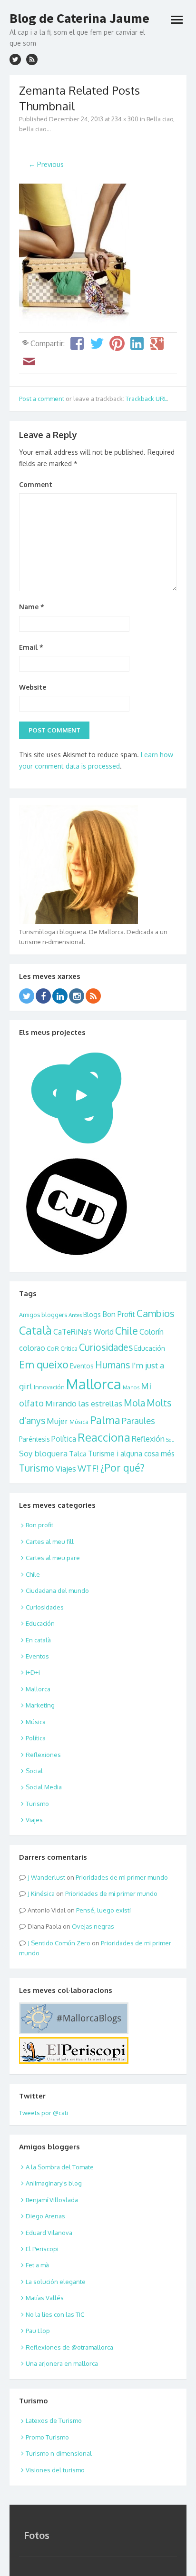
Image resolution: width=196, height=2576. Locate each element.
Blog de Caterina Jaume (79, 18)
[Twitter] (27, 996)
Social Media (44, 1787)
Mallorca (94, 1384)
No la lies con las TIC (55, 2314)
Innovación (49, 1387)
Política (64, 1439)
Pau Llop (38, 2331)
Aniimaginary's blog (54, 2183)
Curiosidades (106, 1347)
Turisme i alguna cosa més (131, 1454)
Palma (105, 1420)
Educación (150, 1348)
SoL (170, 1440)
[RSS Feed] (93, 996)
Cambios (156, 1313)
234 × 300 (125, 119)
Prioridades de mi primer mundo (122, 1877)
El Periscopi (42, 2249)
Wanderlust (48, 1877)
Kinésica (43, 1893)
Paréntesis (34, 1439)
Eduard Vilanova (49, 2233)
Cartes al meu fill (50, 1542)
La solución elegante (56, 2282)
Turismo (37, 1468)
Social (34, 1771)
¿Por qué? (122, 1468)
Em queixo (44, 1364)
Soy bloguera (43, 1453)
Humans (113, 1365)
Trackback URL (146, 399)
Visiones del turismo (55, 2470)
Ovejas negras (93, 1926)
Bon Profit (119, 1314)
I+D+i (33, 1672)
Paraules (138, 1420)
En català (38, 1640)
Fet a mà (37, 2265)
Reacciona (104, 1437)
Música (79, 1422)
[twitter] (15, 59)
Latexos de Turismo (54, 2420)
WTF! (88, 1468)
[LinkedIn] (60, 996)
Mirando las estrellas (84, 1403)
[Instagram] (77, 996)
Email (31, 647)
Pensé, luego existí (103, 1910)
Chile (127, 1331)
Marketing (40, 1705)
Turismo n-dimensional (59, 2453)
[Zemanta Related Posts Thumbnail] (75, 324)
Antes (75, 1315)
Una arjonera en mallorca (62, 2363)
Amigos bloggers (43, 1315)
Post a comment (42, 399)
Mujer (57, 1421)
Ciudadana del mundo (57, 1590)
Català (35, 1330)
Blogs (92, 1314)
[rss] (32, 59)
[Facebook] (43, 996)
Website (33, 687)
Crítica (69, 1348)
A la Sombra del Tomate (60, 2167)
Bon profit (39, 1525)
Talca (78, 1454)
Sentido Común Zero (61, 1943)
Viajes (66, 1469)
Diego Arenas (45, 2216)
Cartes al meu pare (53, 1558)
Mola (134, 1403)
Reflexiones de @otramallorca (69, 2347)
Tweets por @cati (44, 2113)
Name (32, 607)
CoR (53, 1348)
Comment (36, 484)
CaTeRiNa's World (83, 1332)
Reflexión (148, 1439)
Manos (131, 1387)
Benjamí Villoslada (52, 2200)
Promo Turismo (47, 2437)
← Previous (46, 164)
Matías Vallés (45, 2298)
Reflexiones (43, 1755)
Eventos (82, 1366)
